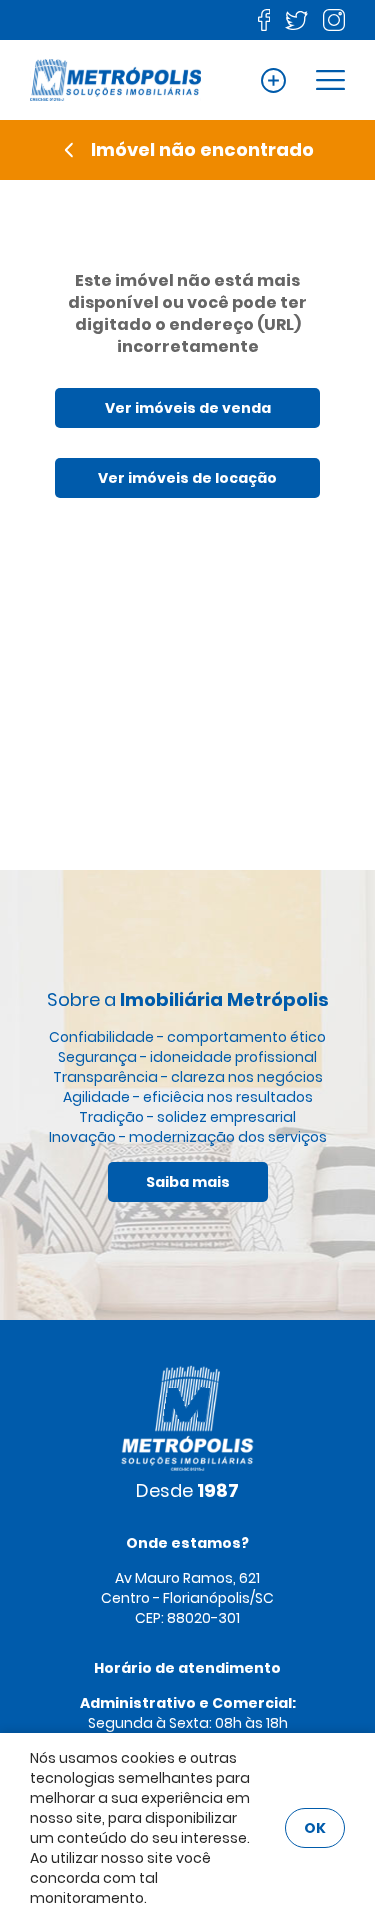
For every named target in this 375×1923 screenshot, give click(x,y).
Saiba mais (188, 1182)
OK (315, 1828)
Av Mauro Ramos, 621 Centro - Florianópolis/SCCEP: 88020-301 (187, 1598)
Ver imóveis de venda (188, 408)
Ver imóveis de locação (187, 478)
